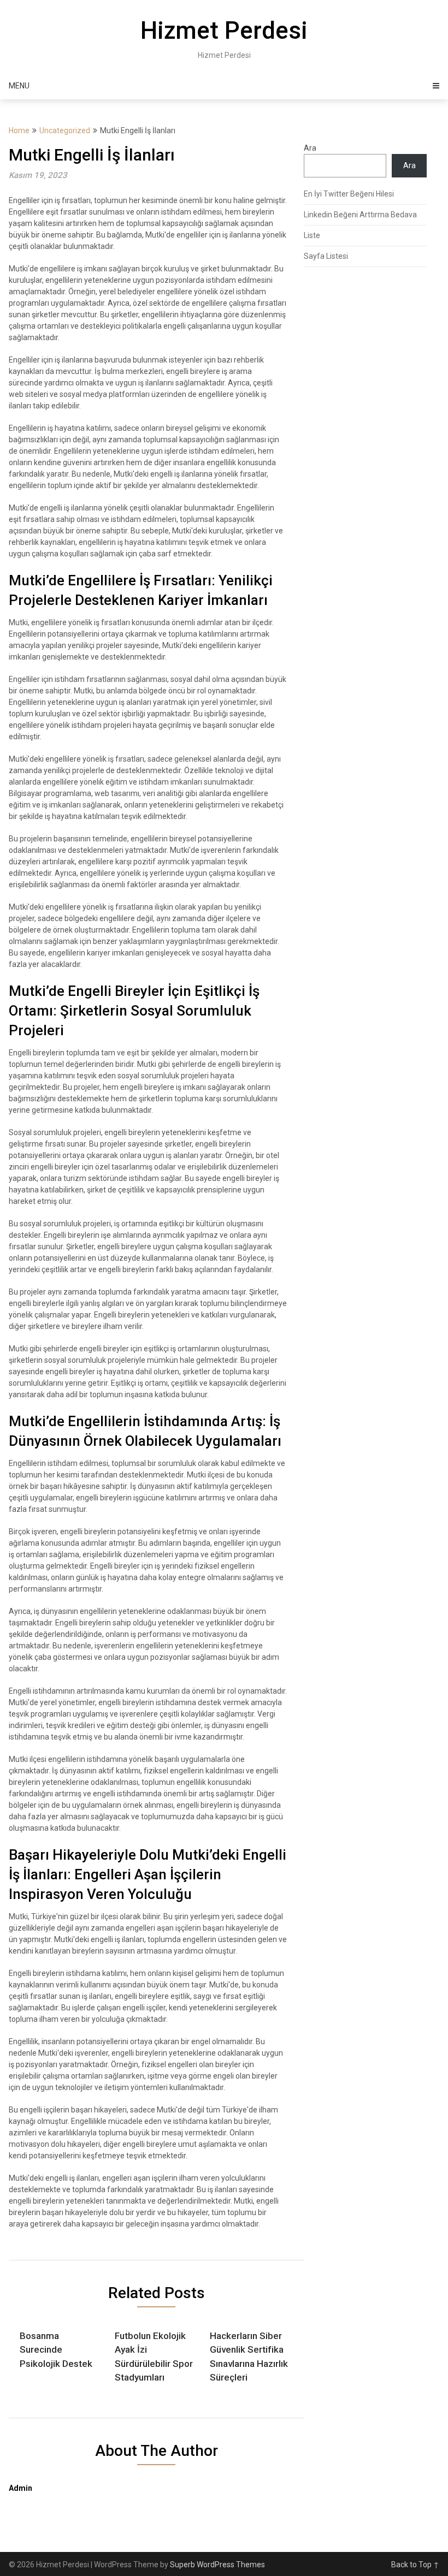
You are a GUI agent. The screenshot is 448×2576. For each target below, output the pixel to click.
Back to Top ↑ (415, 2565)
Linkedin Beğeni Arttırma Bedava (360, 215)
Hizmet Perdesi (224, 31)
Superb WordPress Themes (217, 2565)
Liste (312, 235)
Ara (310, 148)
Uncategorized (65, 130)
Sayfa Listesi (326, 256)
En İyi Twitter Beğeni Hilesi (349, 194)
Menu (19, 86)
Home (19, 130)
